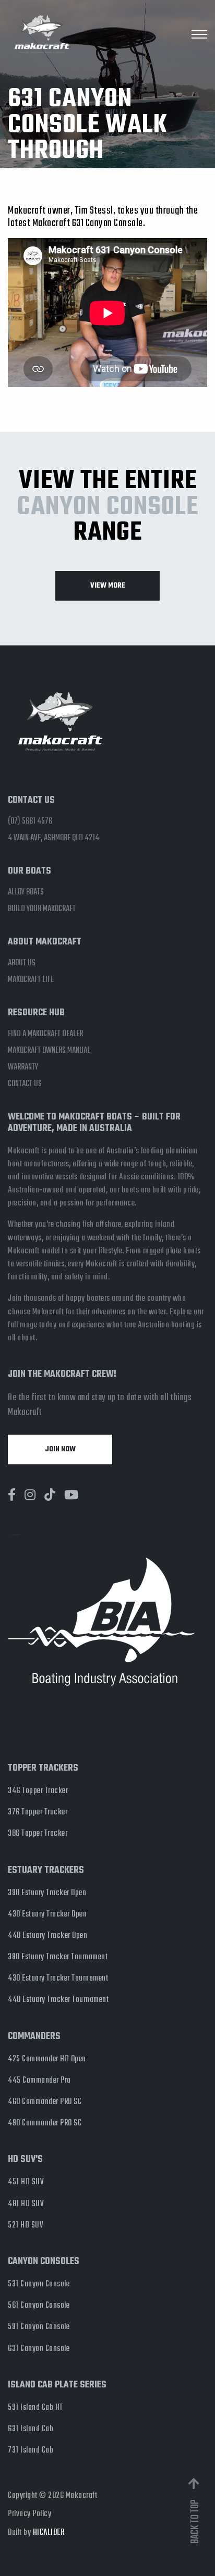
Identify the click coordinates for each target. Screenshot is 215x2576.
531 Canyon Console (39, 2284)
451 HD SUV (26, 2182)
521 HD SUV (26, 2225)
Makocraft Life (31, 980)
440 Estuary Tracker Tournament (58, 2000)
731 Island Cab (31, 2450)
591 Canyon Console (39, 2327)
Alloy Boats (26, 892)
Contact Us (25, 1084)
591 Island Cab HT (35, 2408)
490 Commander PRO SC (45, 2123)
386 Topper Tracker (38, 1834)
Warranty (23, 1067)
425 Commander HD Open (47, 2059)
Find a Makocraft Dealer (45, 1034)
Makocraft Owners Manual (49, 1051)
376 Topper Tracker (38, 1812)
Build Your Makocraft (42, 909)
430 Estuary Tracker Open (47, 1914)
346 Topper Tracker (38, 1791)
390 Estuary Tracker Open (47, 1893)
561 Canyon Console (39, 2306)
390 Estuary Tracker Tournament (58, 1957)
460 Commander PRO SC (45, 2102)
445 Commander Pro (39, 2081)
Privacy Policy (29, 2514)
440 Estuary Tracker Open (47, 1936)
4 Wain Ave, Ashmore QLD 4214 (53, 838)
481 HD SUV (26, 2204)
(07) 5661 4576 (30, 822)
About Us (22, 963)
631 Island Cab (31, 2429)
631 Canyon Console (39, 2349)
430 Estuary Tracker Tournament (58, 1978)
